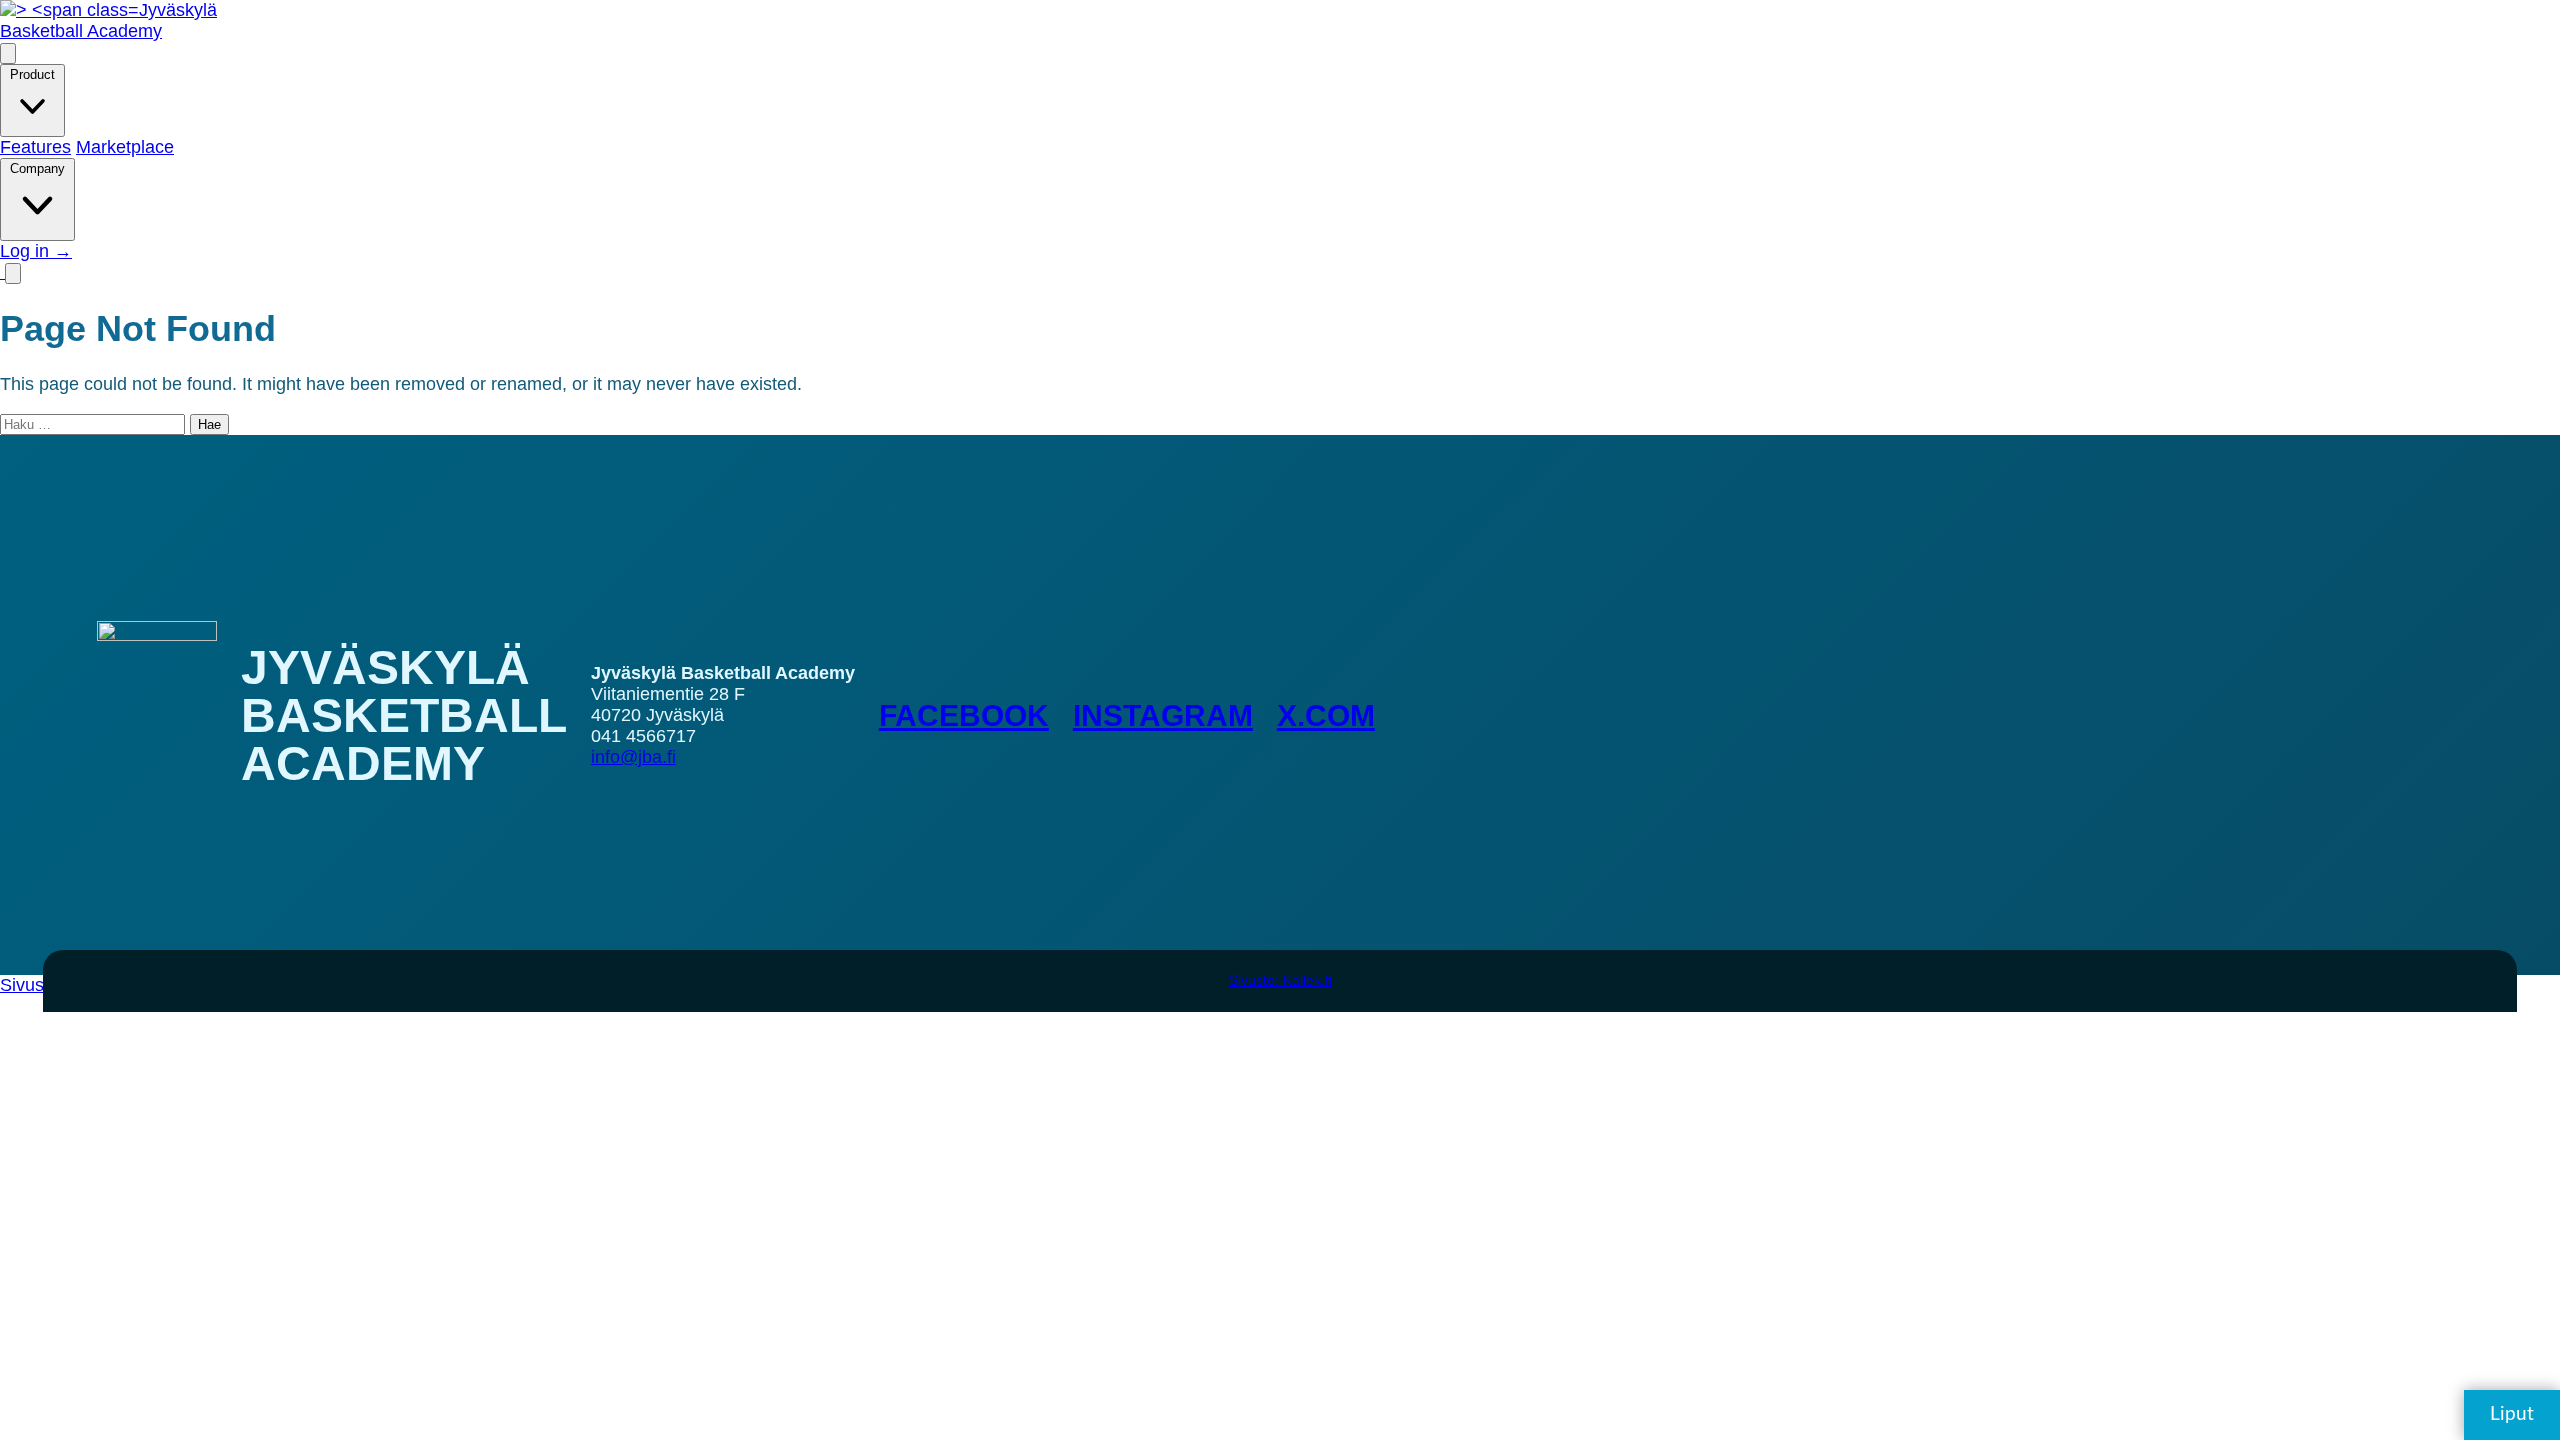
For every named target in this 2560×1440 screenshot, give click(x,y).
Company (37, 168)
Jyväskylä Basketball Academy (108, 20)
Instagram (1163, 715)
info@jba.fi (633, 757)
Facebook (964, 715)
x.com (1326, 715)
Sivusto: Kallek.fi (1280, 980)
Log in (36, 251)
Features (35, 147)
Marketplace (125, 147)
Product (32, 74)
